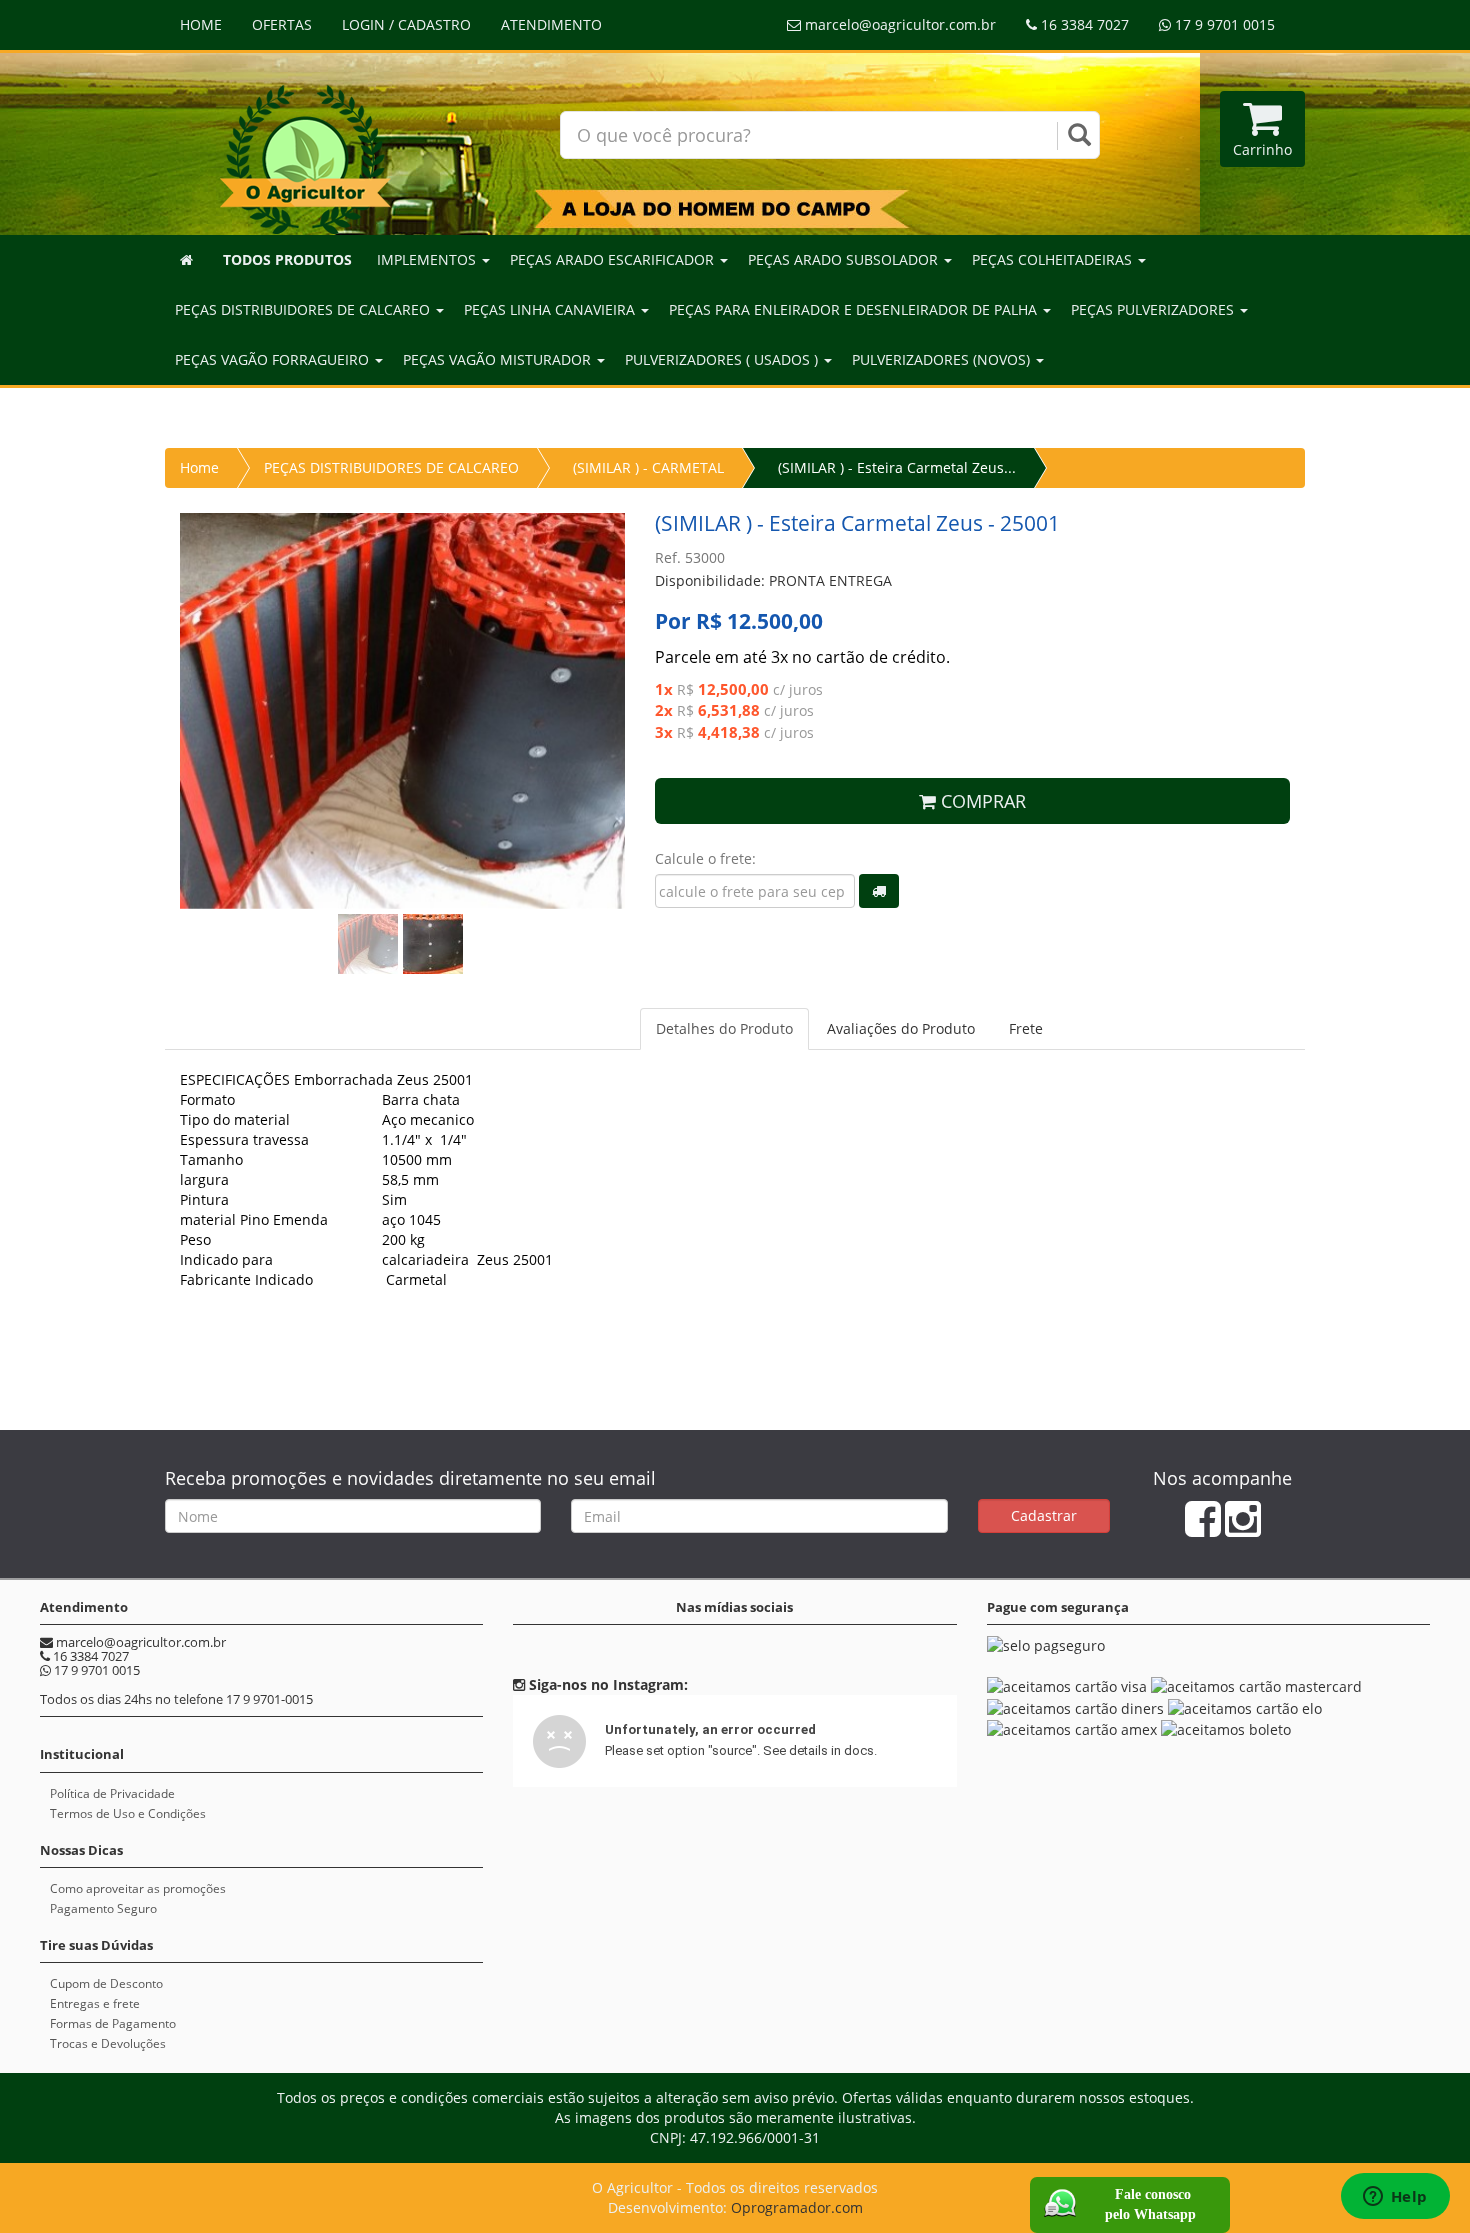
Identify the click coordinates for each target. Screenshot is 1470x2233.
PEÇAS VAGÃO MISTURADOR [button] (499, 359)
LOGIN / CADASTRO (406, 24)
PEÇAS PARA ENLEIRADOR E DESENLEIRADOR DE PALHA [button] (855, 309)
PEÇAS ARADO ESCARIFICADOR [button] (614, 259)
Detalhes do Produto (724, 1028)
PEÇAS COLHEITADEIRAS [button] (1054, 259)
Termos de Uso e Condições (128, 1813)
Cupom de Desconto (106, 1983)
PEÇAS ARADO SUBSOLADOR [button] (845, 259)
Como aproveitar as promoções (138, 1888)
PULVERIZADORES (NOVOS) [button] (943, 359)
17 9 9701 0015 (1223, 24)
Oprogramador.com (797, 2207)
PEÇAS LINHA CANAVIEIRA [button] (551, 309)
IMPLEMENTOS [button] (428, 259)
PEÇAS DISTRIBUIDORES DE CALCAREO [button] (304, 309)
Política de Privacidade (112, 1793)
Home (199, 467)
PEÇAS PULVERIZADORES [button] (1154, 309)
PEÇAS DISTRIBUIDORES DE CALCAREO (391, 467)
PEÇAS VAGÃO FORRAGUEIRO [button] (274, 359)
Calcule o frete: (705, 858)
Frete (1026, 1028)
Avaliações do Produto (901, 1028)
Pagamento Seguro (103, 1908)
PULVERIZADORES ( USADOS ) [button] (723, 359)
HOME (201, 24)
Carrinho (1262, 149)
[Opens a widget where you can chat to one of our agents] (1395, 2198)
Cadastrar (1044, 1515)
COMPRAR (981, 801)
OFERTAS (282, 24)
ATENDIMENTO (551, 24)
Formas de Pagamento (113, 2023)
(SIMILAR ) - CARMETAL (648, 467)
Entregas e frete (95, 2003)
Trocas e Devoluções (108, 2043)
